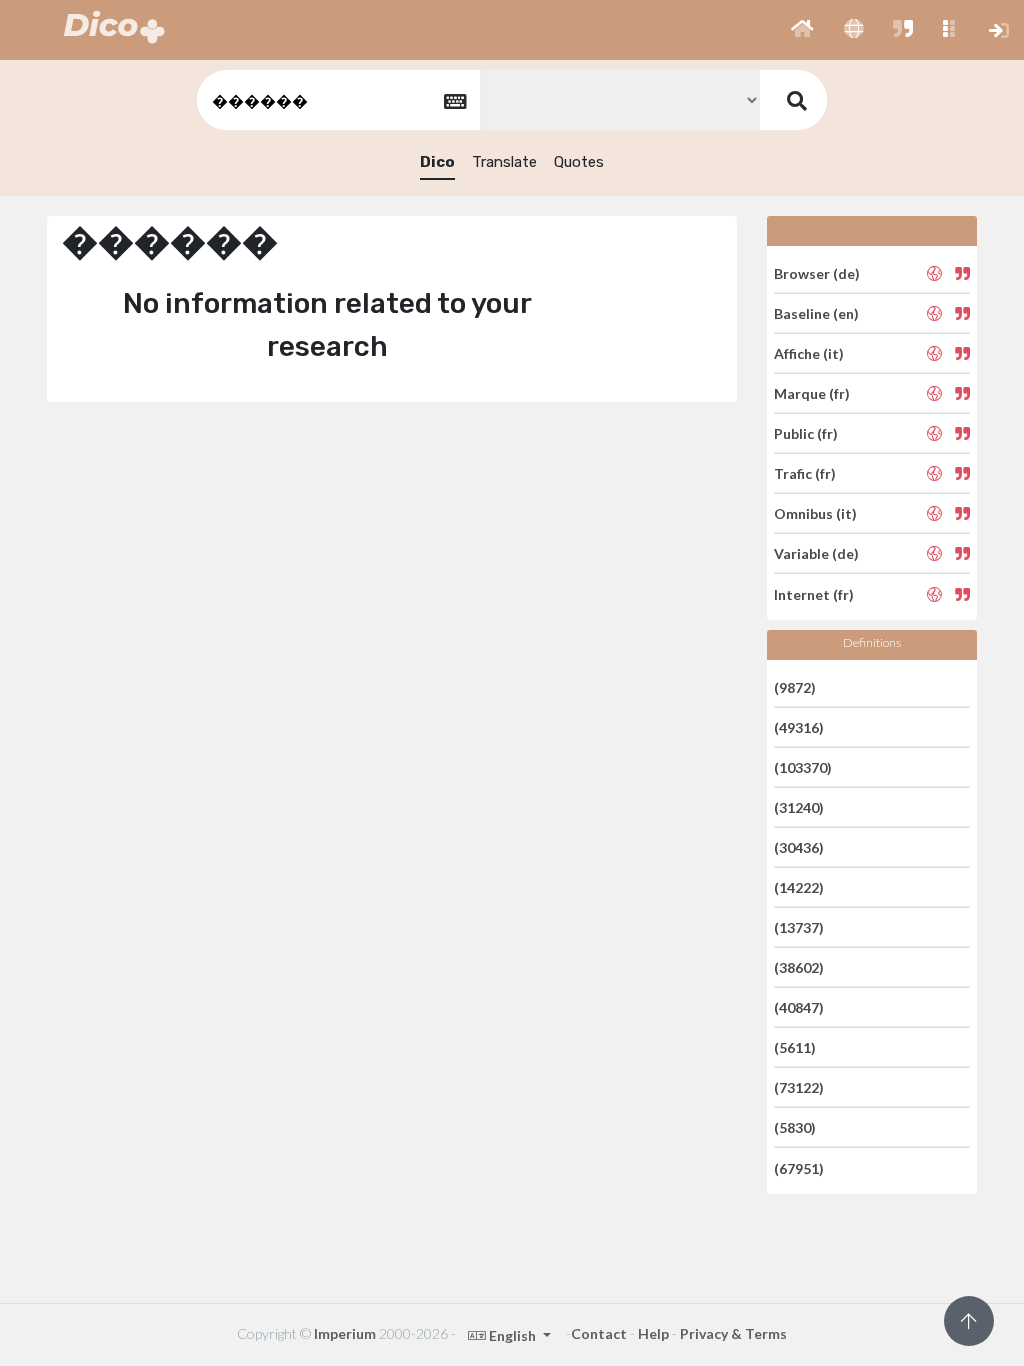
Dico (437, 162)
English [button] (512, 1335)
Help (653, 1333)
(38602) (799, 967)
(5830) (795, 1127)
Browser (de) (817, 272)
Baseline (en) (816, 313)
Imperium (345, 1333)
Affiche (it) (809, 353)
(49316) (799, 727)
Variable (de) (816, 553)
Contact (599, 1333)
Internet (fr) (814, 593)
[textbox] (337, 100)
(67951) (799, 1167)
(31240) (799, 807)
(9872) (795, 686)
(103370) (803, 767)
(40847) (799, 1007)
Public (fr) (806, 433)
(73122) (799, 1087)
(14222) (799, 887)
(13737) (799, 927)
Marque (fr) (812, 393)
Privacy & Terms (733, 1333)
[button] (802, 30)
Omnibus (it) (815, 513)
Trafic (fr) (805, 473)
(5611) (795, 1047)
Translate (504, 162)
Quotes (579, 162)
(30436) (799, 847)
